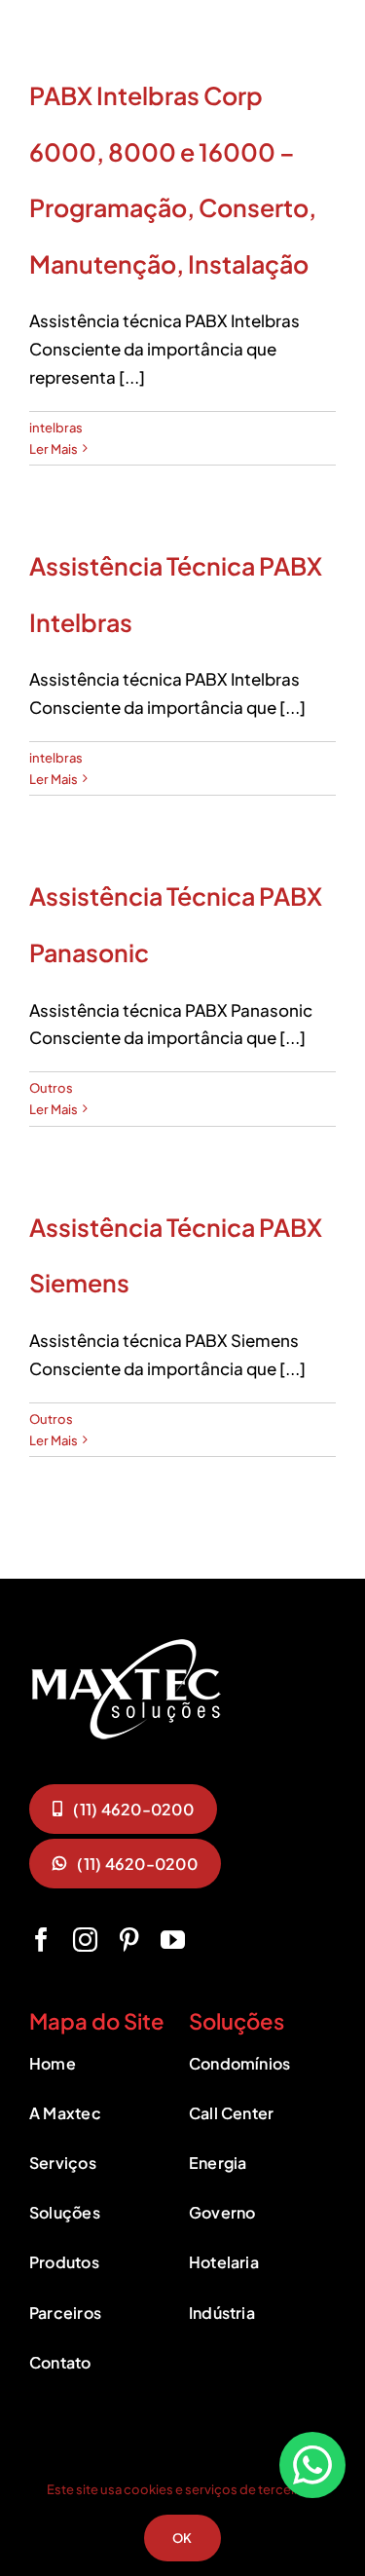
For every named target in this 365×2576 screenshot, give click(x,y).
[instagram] (85, 1940)
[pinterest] (129, 1940)
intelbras (56, 428)
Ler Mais (54, 449)
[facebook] (41, 1940)
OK (182, 2538)
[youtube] (173, 1940)
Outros (51, 1088)
